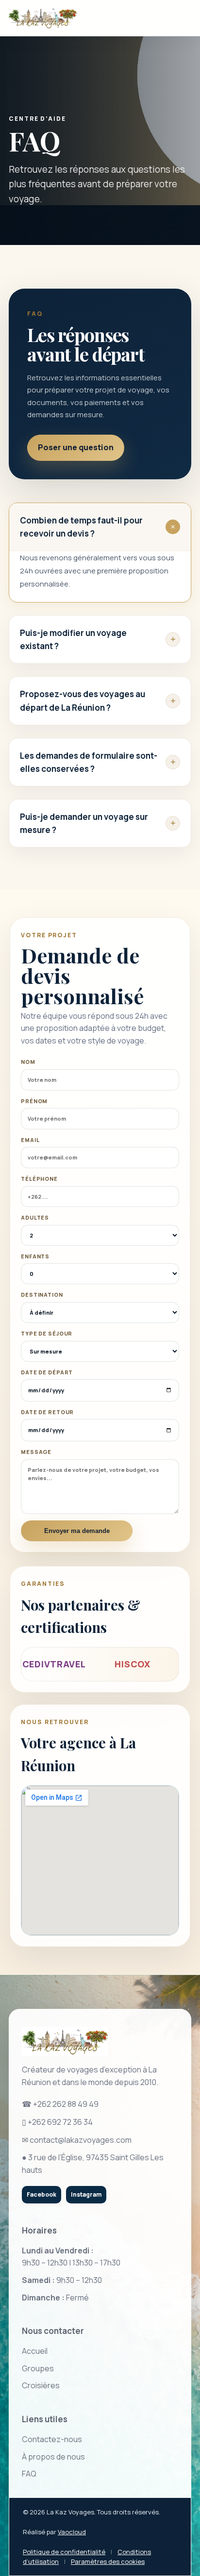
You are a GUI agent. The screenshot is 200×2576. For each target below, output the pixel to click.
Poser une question (76, 447)
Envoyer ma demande (77, 1531)
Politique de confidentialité (64, 2552)
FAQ (29, 2474)
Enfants (35, 1256)
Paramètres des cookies (108, 2561)
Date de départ (47, 1372)
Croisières (41, 2385)
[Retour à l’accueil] (42, 18)
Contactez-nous (52, 2439)
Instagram (86, 2194)
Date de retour (47, 1412)
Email (30, 1140)
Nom (28, 1062)
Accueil (35, 2351)
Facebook (42, 2194)
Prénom (34, 1101)
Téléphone (39, 1179)
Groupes (38, 2368)
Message (36, 1452)
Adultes (35, 1217)
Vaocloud (72, 2532)
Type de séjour (47, 1333)
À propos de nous (53, 2457)
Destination (42, 1295)
